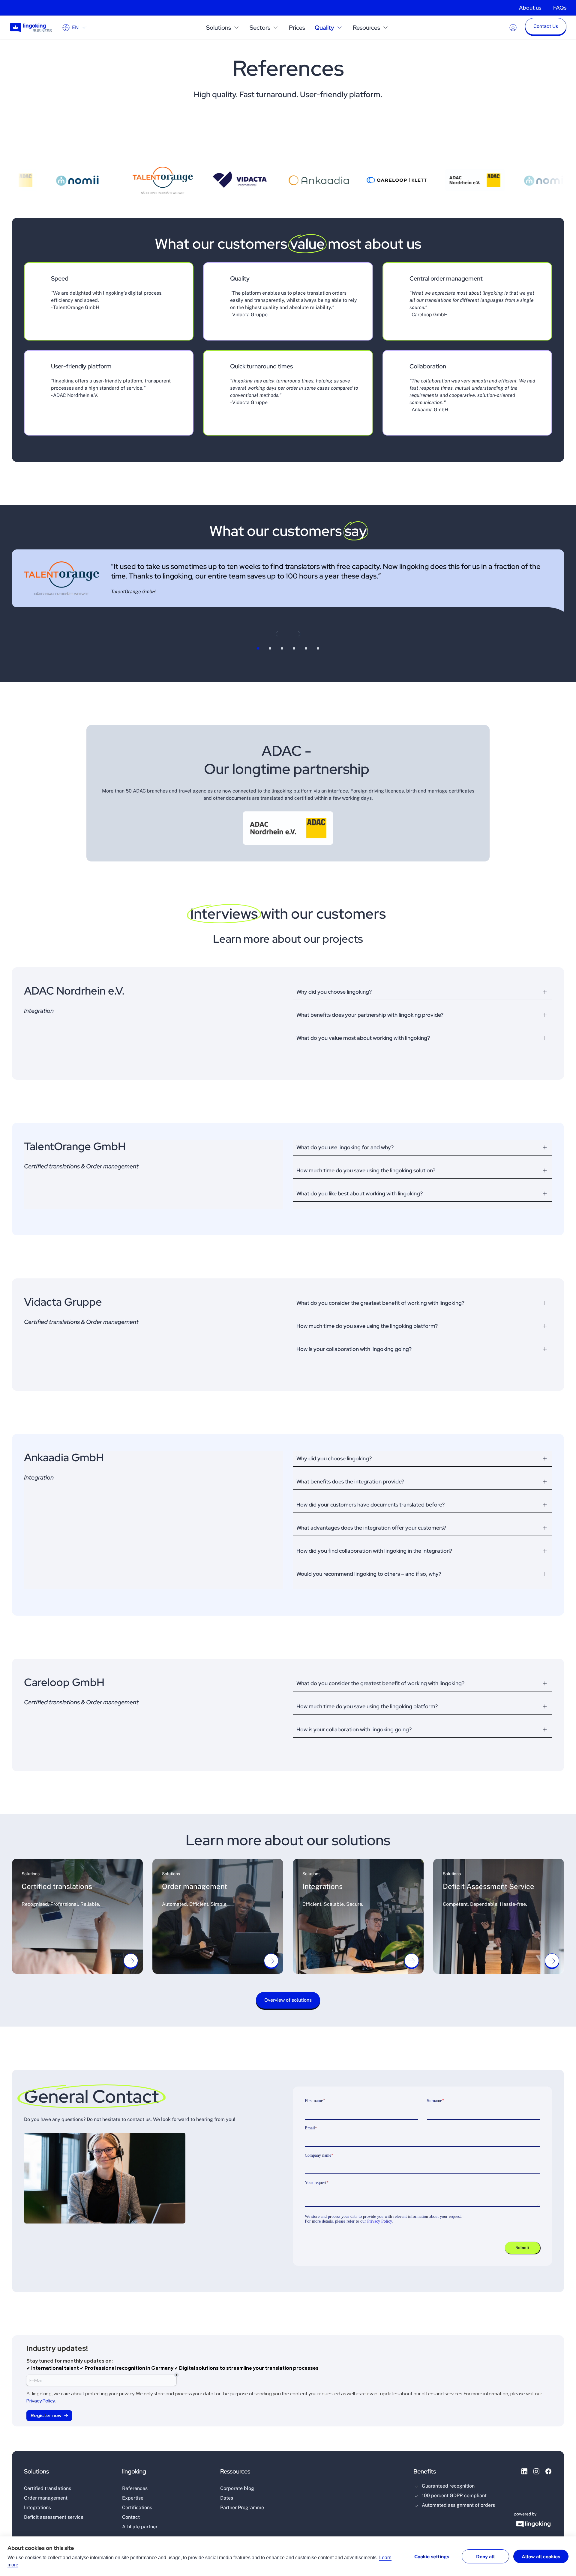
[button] (546, 28)
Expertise (133, 2498)
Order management (46, 2498)
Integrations (37, 2508)
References (135, 2488)
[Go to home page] (31, 27)
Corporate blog (237, 2488)
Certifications (137, 2508)
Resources (366, 28)
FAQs (560, 8)
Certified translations (48, 2488)
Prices (297, 28)
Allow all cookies (541, 2557)
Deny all (485, 2557)
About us (530, 8)
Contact (131, 2517)
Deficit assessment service (54, 2517)
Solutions (219, 28)
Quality (324, 28)
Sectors (260, 28)
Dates (227, 2498)
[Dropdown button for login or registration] (513, 28)
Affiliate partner (140, 2527)
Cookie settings (432, 2557)
